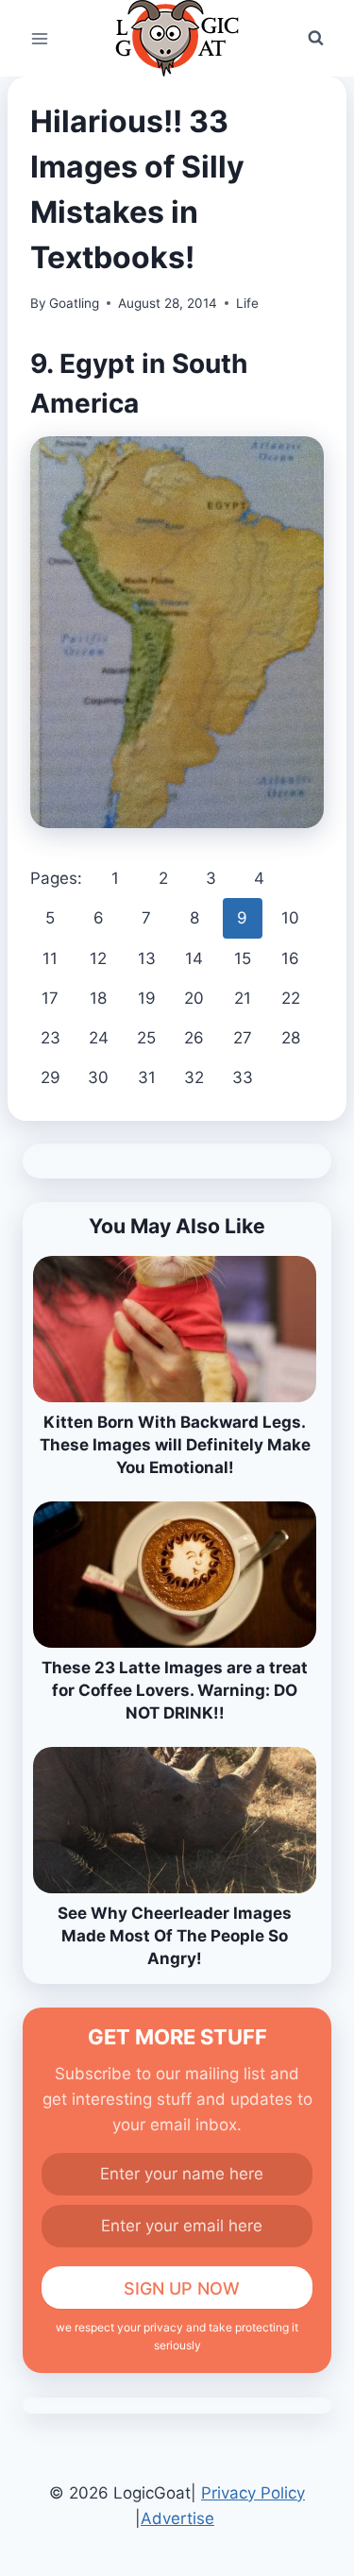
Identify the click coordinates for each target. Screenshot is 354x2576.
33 (243, 1077)
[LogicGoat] (177, 38)
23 (51, 1038)
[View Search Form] (315, 39)
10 (290, 918)
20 (194, 998)
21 (243, 998)
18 (98, 998)
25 (146, 1038)
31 (147, 1077)
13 (147, 958)
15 (243, 958)
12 (98, 958)
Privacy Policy (253, 2493)
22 (291, 998)
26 (194, 1038)
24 (99, 1038)
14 (194, 958)
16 (290, 958)
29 (51, 1077)
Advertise (177, 2518)
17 (50, 998)
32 (194, 1077)
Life (247, 303)
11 (50, 958)
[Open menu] (40, 38)
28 (291, 1038)
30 (98, 1077)
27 (243, 1038)
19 (147, 998)
